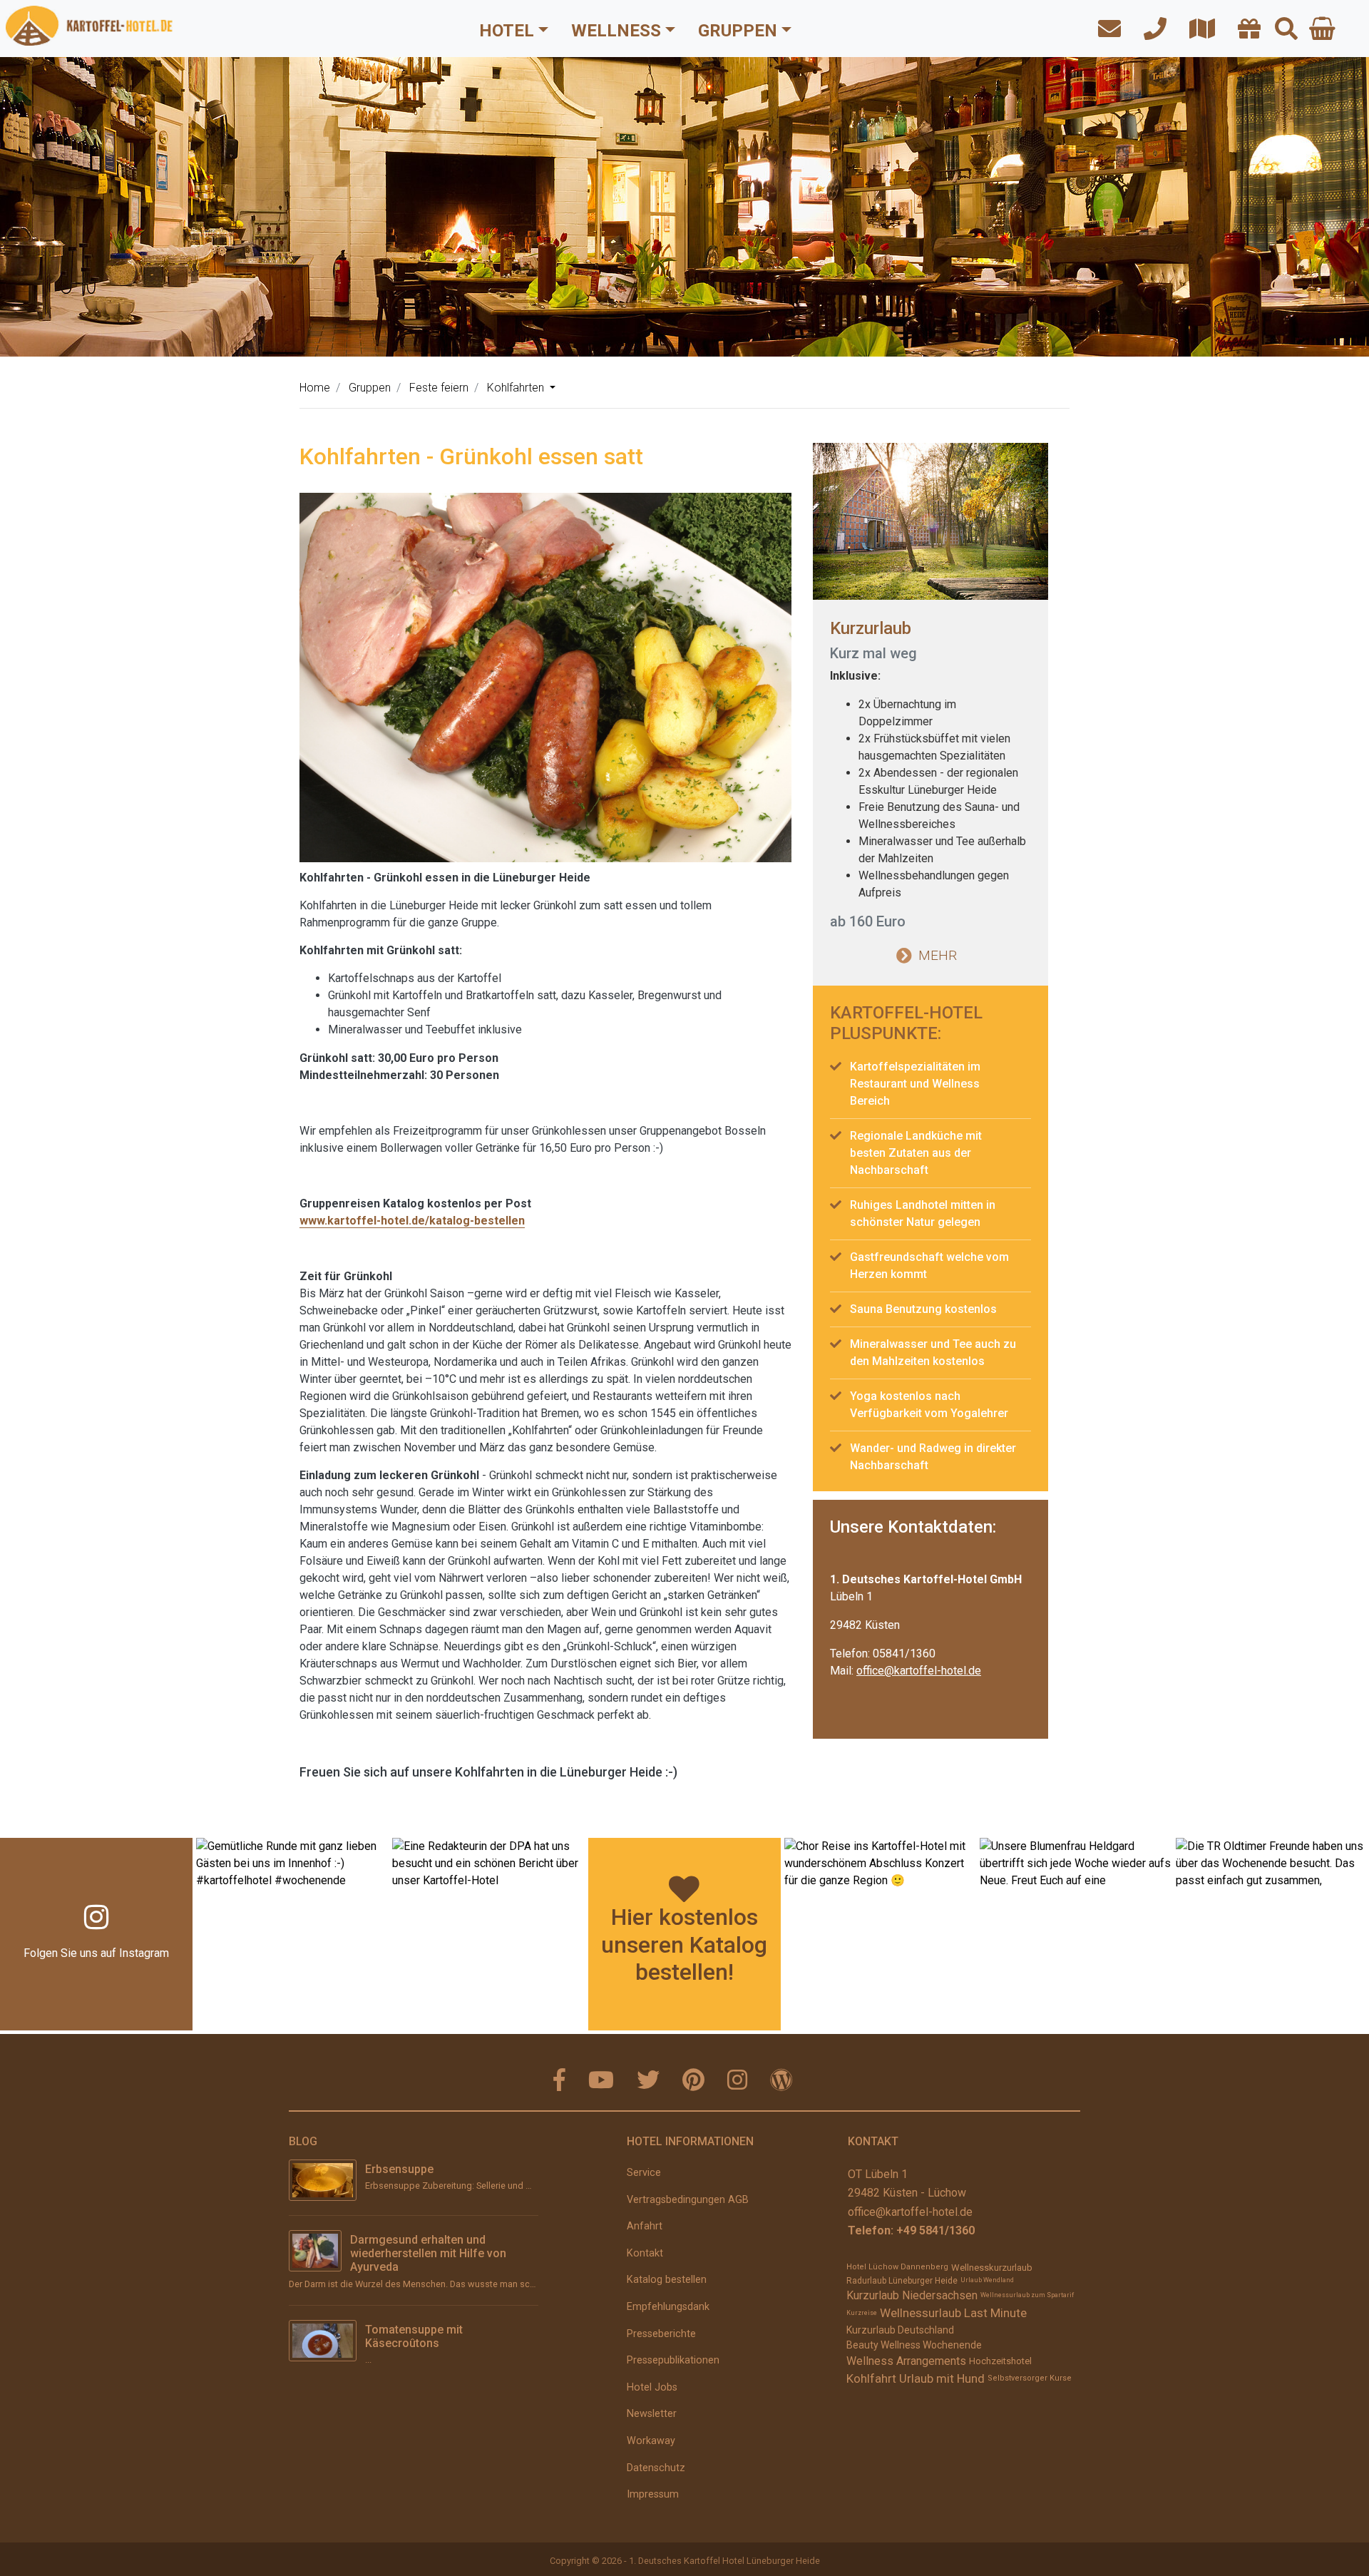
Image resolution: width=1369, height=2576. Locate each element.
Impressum (653, 2494)
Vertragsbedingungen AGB (688, 2200)
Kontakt (645, 2253)
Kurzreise (862, 2313)
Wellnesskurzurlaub (992, 2268)
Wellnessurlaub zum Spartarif (1027, 2295)
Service (644, 2173)
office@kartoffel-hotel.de (919, 1671)
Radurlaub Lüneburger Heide (902, 2281)
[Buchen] (1322, 29)
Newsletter (652, 2414)
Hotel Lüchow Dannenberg (897, 2267)
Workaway (651, 2441)
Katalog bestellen (667, 2280)
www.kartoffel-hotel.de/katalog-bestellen (412, 1221)
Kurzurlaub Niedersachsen (912, 2295)
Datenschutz (656, 2468)
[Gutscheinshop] (1245, 30)
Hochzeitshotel (1000, 2361)
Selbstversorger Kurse (1030, 2378)
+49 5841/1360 (935, 2230)
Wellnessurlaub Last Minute (953, 2313)
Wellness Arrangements (906, 2361)
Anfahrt (645, 2226)
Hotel (507, 31)
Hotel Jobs (652, 2387)
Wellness (616, 31)
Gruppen (738, 31)
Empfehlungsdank (668, 2307)
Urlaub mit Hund (942, 2378)
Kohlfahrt (871, 2378)
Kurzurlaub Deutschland (900, 2330)
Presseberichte (661, 2334)
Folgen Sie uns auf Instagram (96, 1953)
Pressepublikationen (673, 2360)
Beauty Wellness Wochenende (914, 2345)
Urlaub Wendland (987, 2280)
